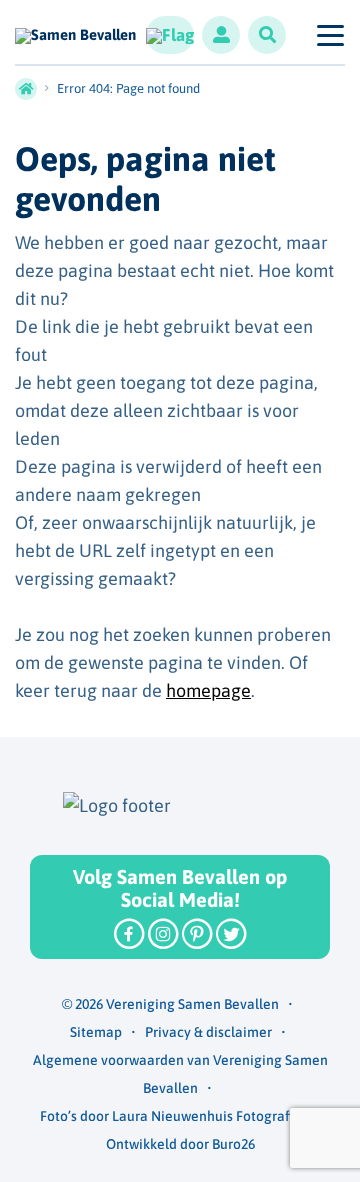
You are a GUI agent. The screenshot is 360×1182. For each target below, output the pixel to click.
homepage (208, 690)
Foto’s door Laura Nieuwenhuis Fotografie (170, 1116)
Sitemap (96, 1032)
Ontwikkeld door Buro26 (180, 1144)
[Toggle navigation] (329, 35)
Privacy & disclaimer (208, 1032)
